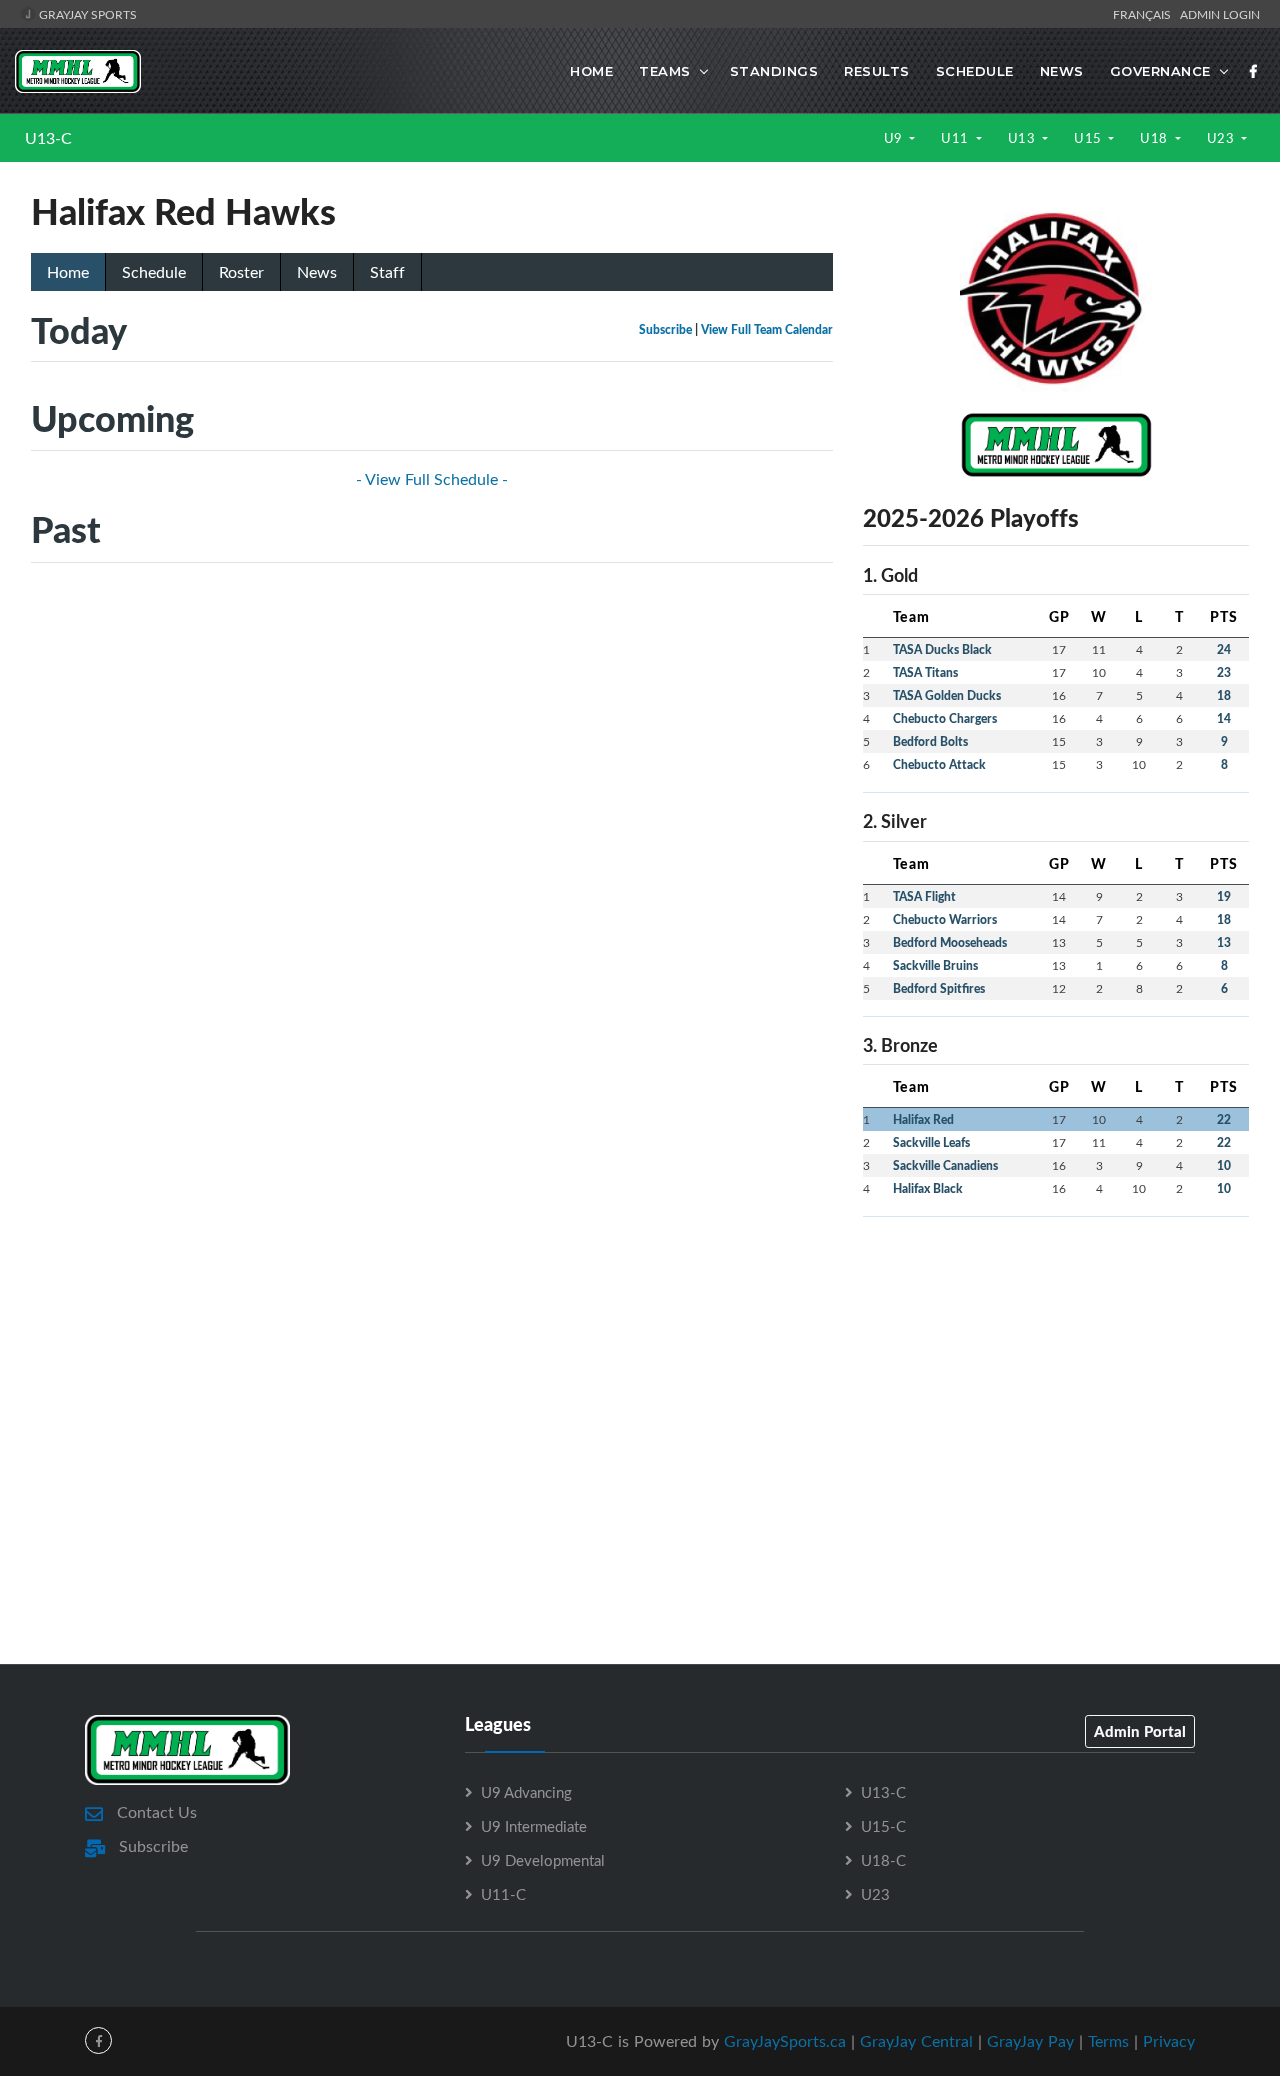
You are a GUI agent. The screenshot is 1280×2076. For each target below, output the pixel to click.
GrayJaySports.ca (785, 2041)
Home (591, 71)
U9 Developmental (543, 1860)
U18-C (883, 1860)
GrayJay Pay (1030, 2041)
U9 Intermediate (534, 1826)
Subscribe (665, 329)
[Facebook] (1254, 71)
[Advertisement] (1056, 1373)
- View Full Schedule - (432, 479)
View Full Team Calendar (767, 329)
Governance (1160, 71)
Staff (387, 272)
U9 (895, 138)
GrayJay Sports (86, 14)
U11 (956, 138)
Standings (774, 71)
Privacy (1169, 2041)
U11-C (503, 1894)
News (1062, 71)
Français (1145, 14)
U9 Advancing (526, 1792)
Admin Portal (1140, 1731)
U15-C (883, 1826)
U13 (1023, 138)
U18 (1155, 138)
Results (877, 71)
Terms (1108, 2041)
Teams (665, 71)
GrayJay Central (916, 2041)
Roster (241, 272)
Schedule (975, 71)
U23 (1222, 138)
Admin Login (1220, 14)
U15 (1089, 138)
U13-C (48, 138)
